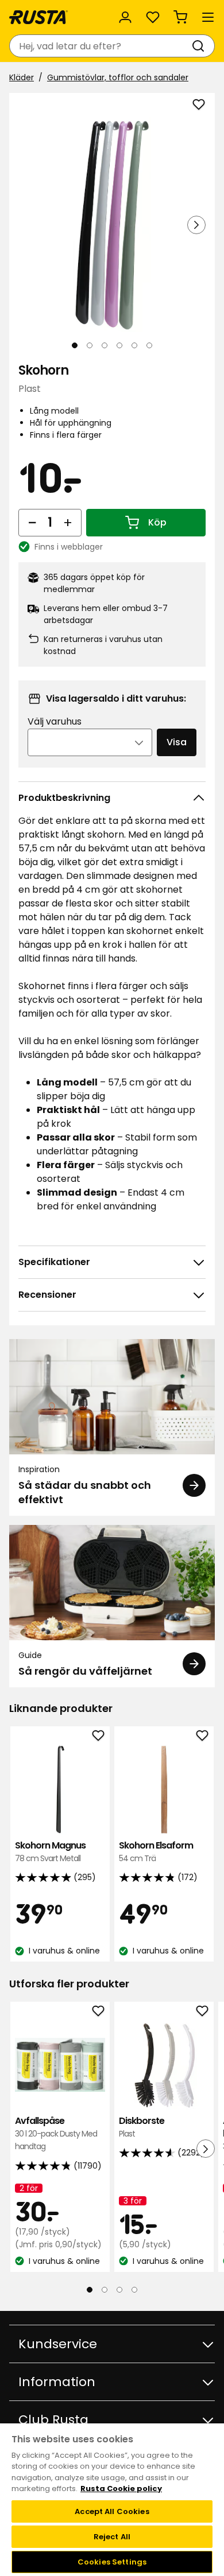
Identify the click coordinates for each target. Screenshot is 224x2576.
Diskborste (142, 2127)
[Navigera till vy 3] (105, 345)
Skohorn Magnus (50, 1852)
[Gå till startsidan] (38, 17)
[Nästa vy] (196, 225)
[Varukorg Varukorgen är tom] (180, 17)
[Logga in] (125, 17)
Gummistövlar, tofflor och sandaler (118, 77)
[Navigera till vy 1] (75, 345)
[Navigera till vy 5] (134, 345)
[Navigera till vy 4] (119, 345)
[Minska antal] (32, 523)
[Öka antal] (68, 523)
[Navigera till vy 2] (90, 345)
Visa (177, 742)
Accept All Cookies (112, 2511)
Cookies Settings (112, 2562)
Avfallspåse (56, 2134)
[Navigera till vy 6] (149, 345)
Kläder (22, 77)
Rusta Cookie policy (121, 2489)
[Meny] (208, 17)
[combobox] (101, 46)
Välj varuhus (55, 721)
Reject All (112, 2537)
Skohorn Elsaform (156, 1852)
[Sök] (200, 46)
